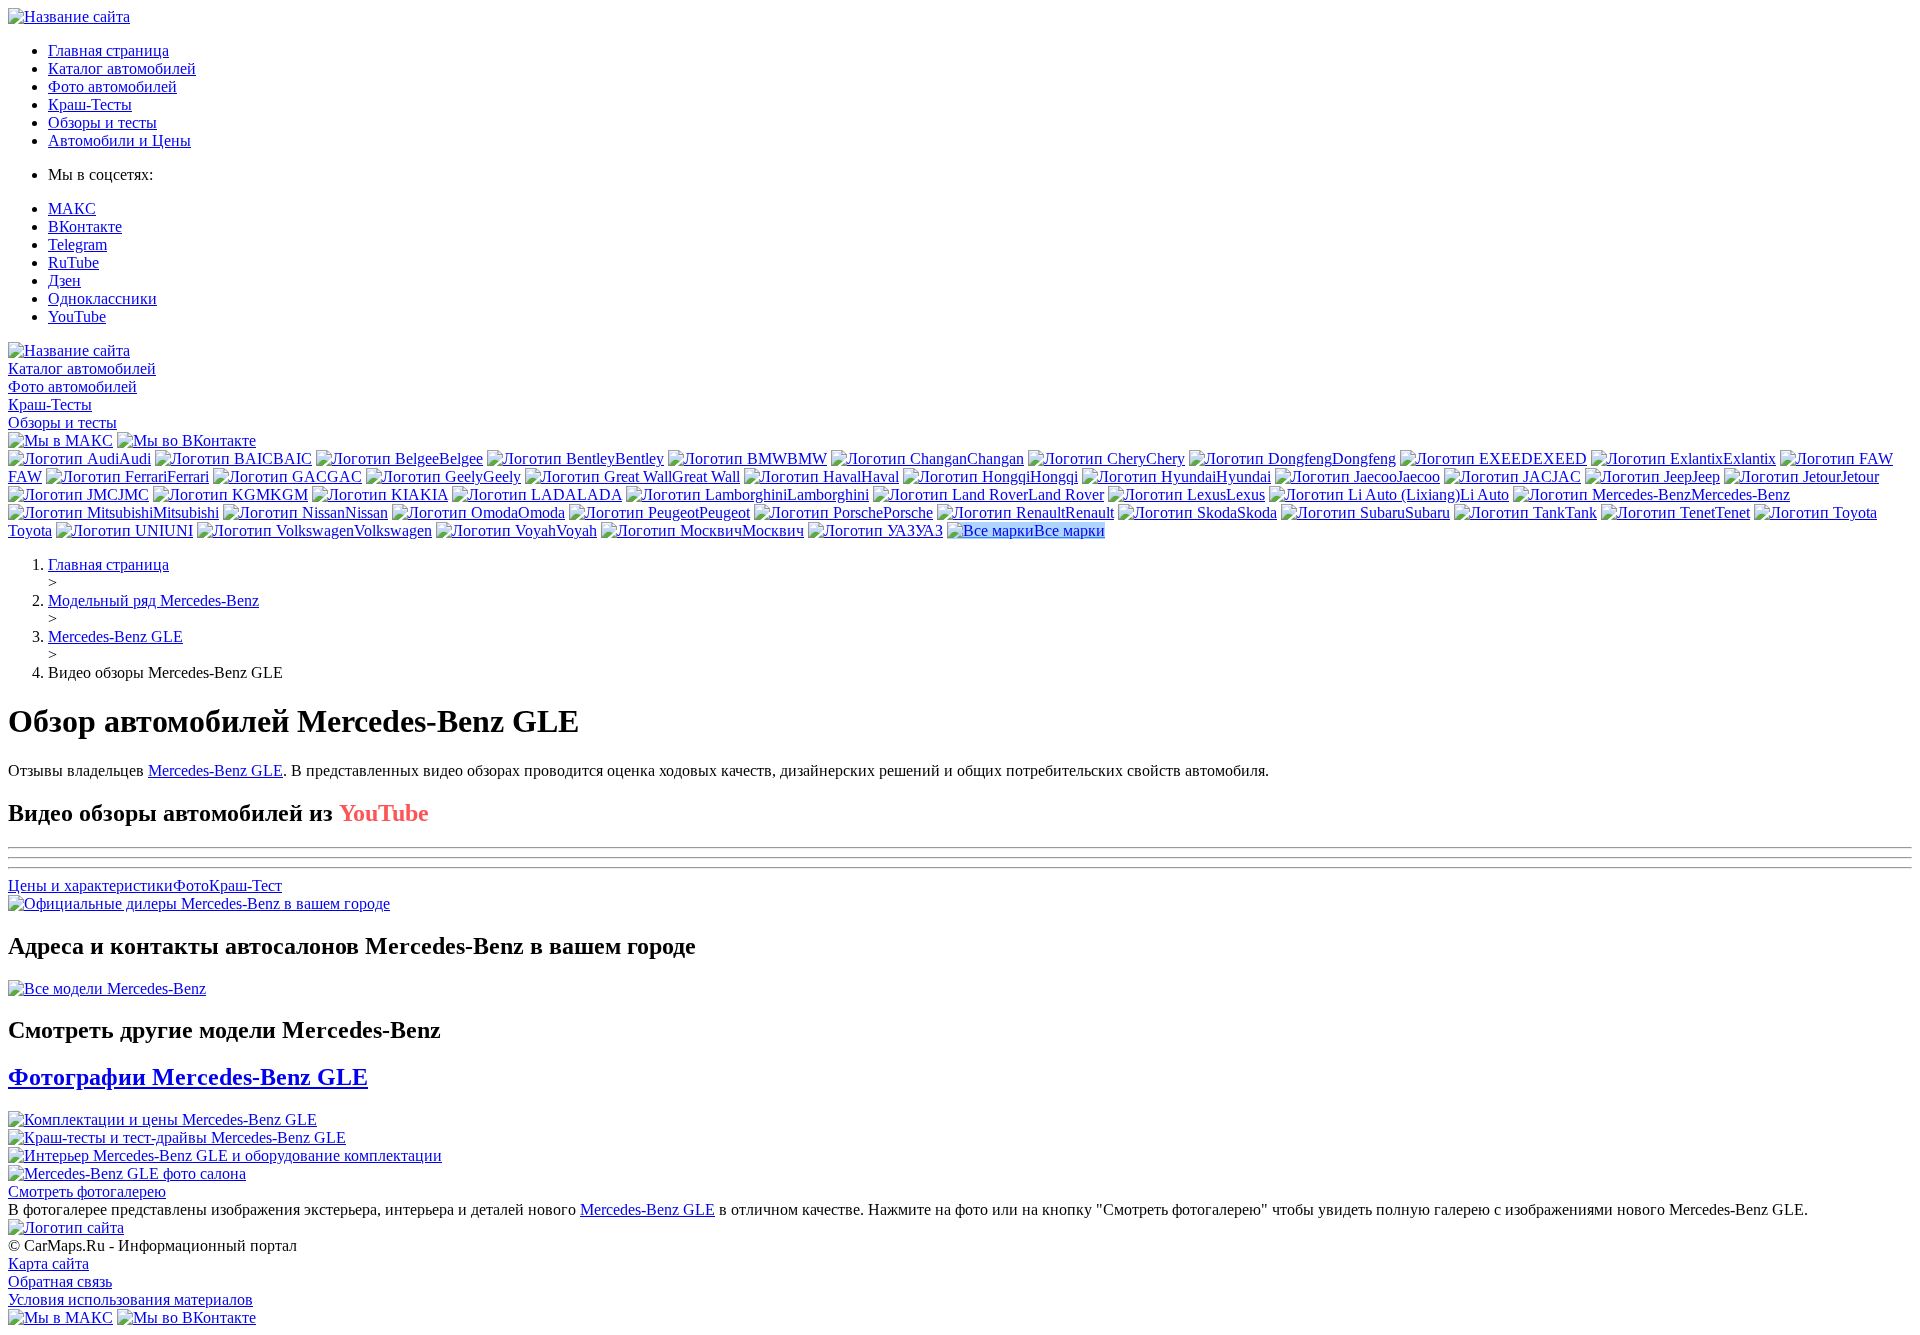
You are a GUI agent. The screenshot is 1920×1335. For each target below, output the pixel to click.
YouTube (77, 316)
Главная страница (108, 50)
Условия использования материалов (130, 1299)
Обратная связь (60, 1281)
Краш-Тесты (90, 104)
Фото (191, 885)
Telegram (77, 244)
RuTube (73, 262)
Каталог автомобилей (122, 68)
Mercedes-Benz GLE (215, 770)
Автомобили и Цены (119, 140)
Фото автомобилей (112, 86)
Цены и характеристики (90, 885)
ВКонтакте (85, 226)
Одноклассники (102, 298)
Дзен (64, 280)
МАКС (72, 208)
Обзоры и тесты (102, 122)
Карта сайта (48, 1263)
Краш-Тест (245, 885)
